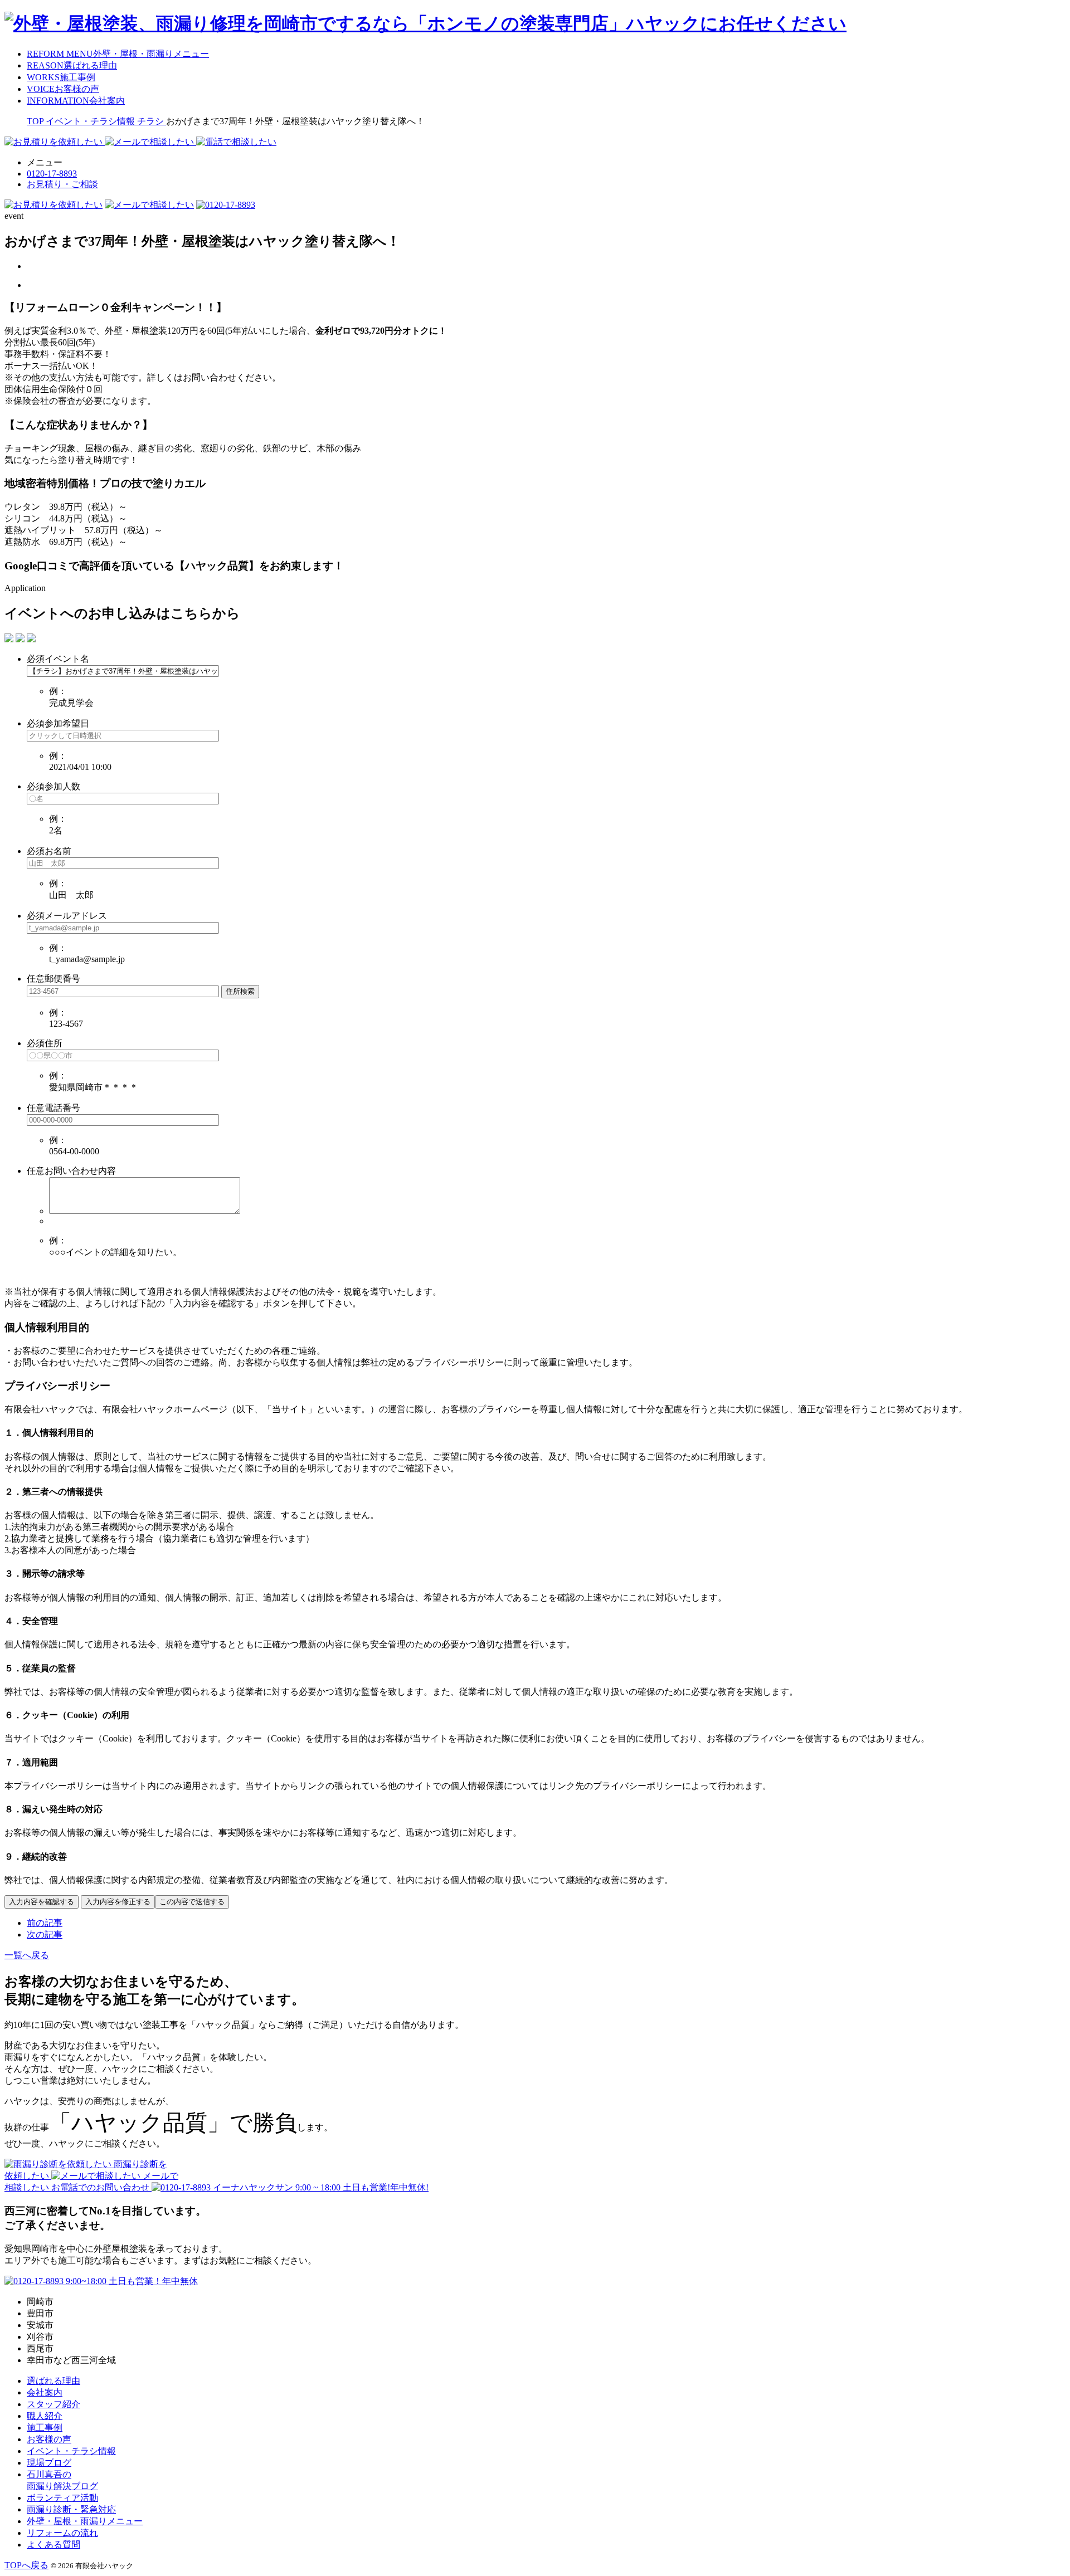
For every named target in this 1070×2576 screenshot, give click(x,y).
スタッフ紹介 (53, 2404)
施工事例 (45, 2428)
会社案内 (45, 2392)
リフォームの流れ (62, 2533)
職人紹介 (45, 2416)
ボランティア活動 (62, 2498)
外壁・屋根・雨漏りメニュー (85, 2521)
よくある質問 (53, 2545)
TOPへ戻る (26, 2565)
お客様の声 (49, 2439)
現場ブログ (49, 2463)
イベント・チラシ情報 (71, 2451)
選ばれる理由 (53, 2381)
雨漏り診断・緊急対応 (71, 2509)
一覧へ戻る (27, 1955)
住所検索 (240, 991)
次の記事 (45, 1935)
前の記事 (45, 1923)
